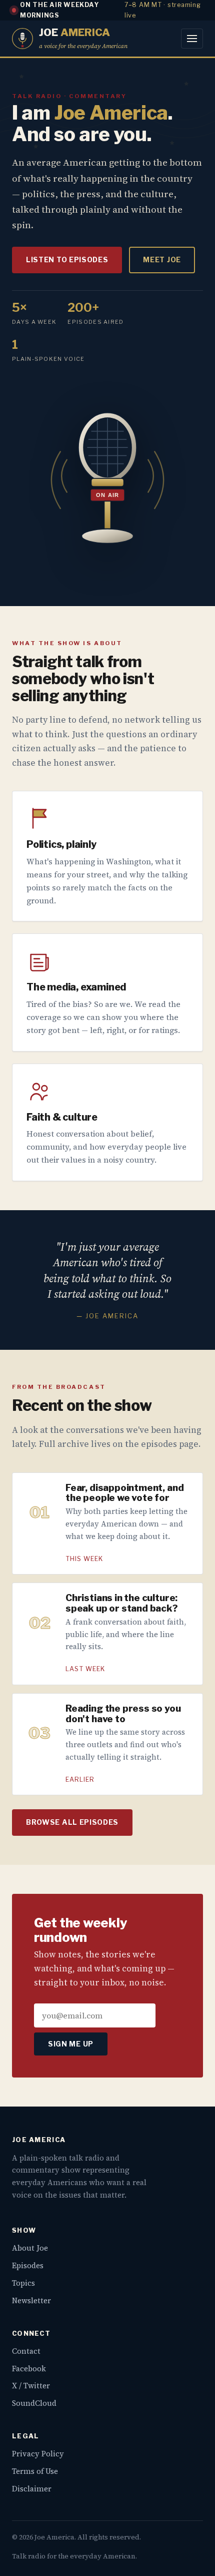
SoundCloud (34, 2403)
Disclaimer (32, 2489)
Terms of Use (35, 2471)
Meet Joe (162, 260)
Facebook (29, 2369)
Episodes (28, 2265)
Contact (26, 2351)
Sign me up (71, 2044)
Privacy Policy (38, 2454)
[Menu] (192, 39)
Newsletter (31, 2300)
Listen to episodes (67, 260)
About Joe (30, 2248)
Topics (23, 2283)
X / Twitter (31, 2386)
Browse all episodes (72, 1822)
